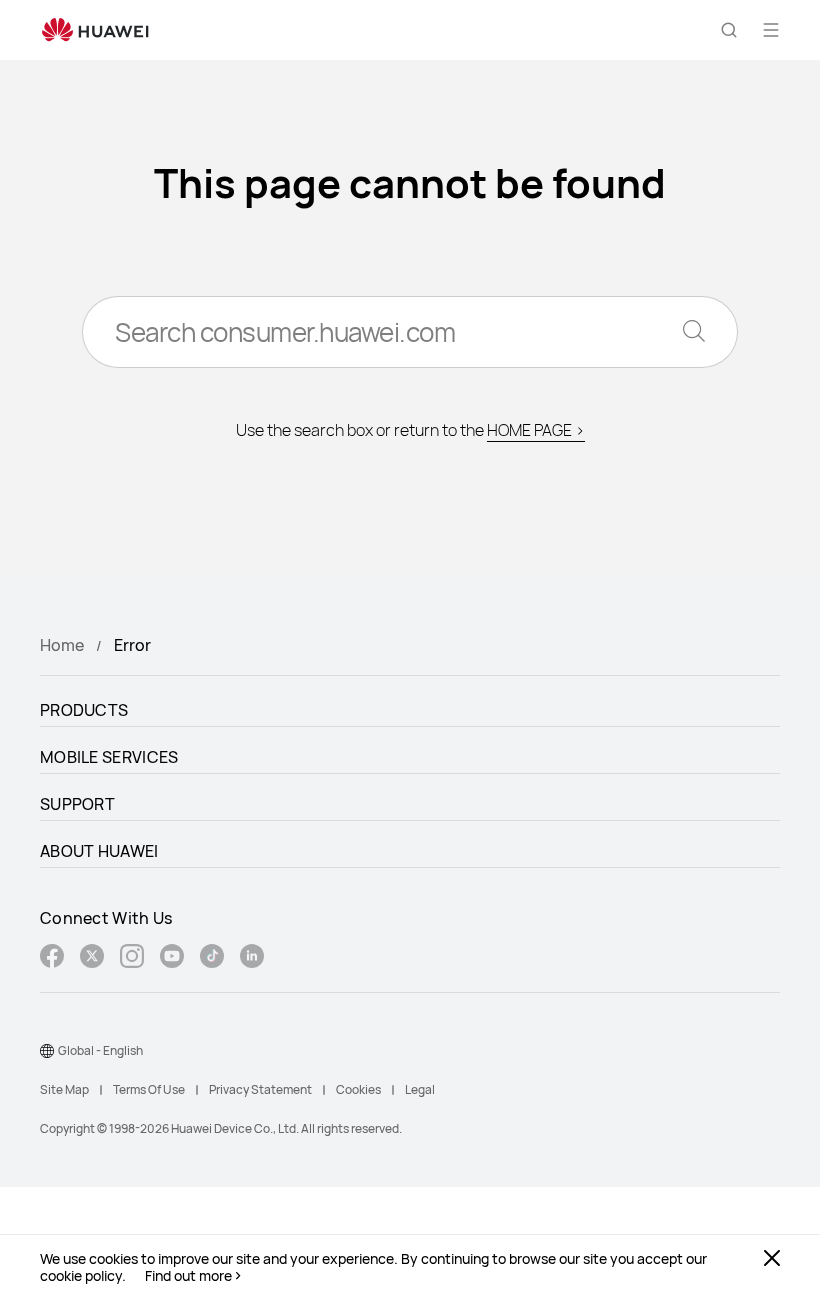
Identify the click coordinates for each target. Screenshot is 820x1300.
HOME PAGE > (536, 430)
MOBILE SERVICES (109, 757)
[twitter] (92, 958)
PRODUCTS (84, 710)
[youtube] (172, 958)
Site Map (64, 1089)
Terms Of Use (149, 1089)
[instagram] (132, 958)
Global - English (100, 1050)
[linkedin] (252, 958)
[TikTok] (212, 958)
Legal (420, 1089)
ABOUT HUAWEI (99, 851)
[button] (729, 30)
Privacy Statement (260, 1089)
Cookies (358, 1089)
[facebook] (52, 958)
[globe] (47, 1051)
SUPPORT (77, 804)
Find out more (188, 1276)
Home (62, 645)
